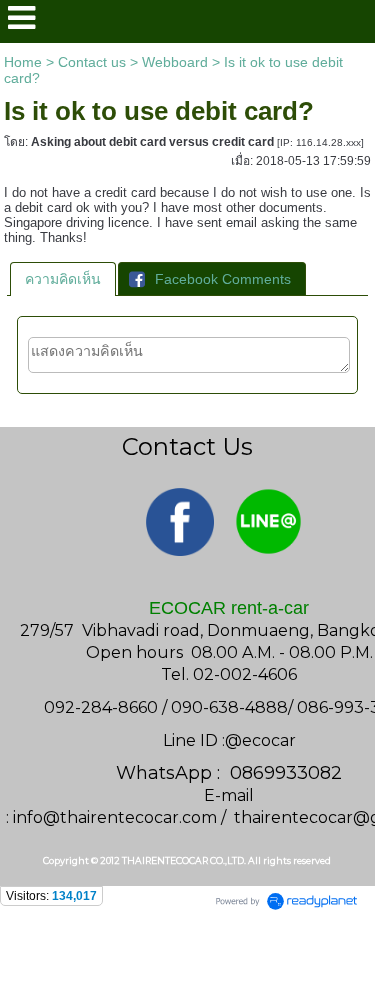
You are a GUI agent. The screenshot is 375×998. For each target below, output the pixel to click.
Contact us (92, 62)
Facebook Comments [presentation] (223, 279)
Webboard (175, 62)
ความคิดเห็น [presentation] (63, 279)
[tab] (63, 279)
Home (23, 62)
